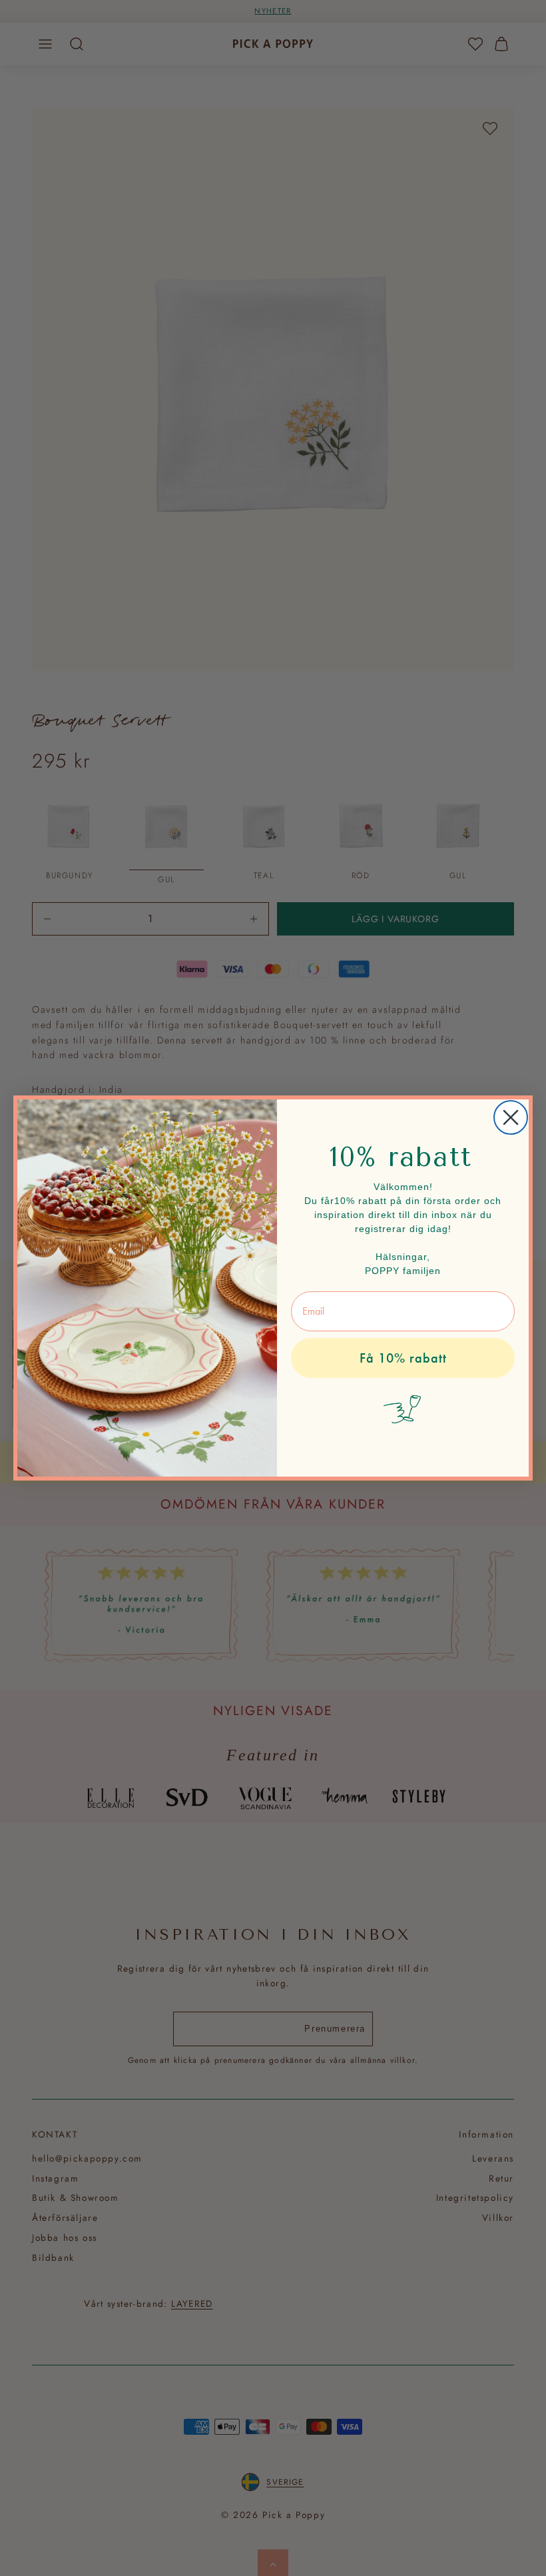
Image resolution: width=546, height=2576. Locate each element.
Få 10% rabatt (403, 1358)
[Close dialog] (511, 1117)
